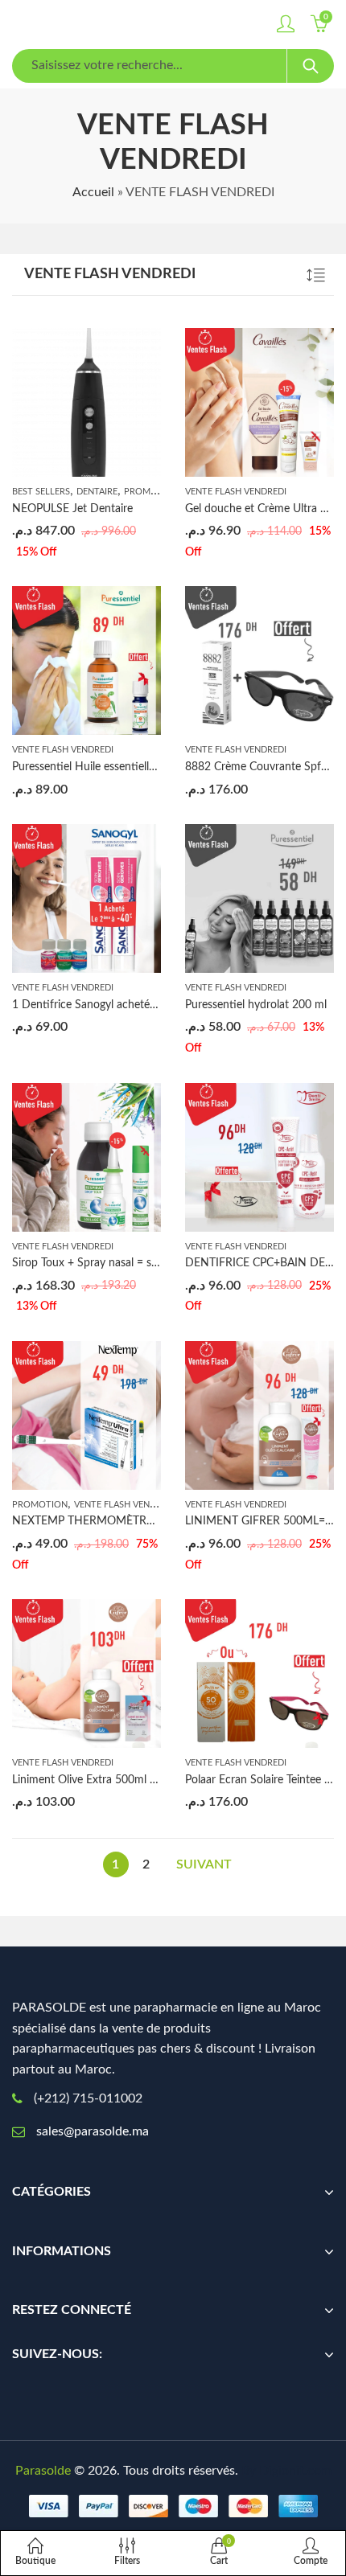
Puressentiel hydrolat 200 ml (256, 1005)
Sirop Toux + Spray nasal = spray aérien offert (124, 1263)
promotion (152, 492)
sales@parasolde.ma (93, 2131)
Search (311, 66)
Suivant (204, 1864)
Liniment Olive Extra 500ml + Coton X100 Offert (132, 1780)
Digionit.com (295, 2471)
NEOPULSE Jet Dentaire (72, 509)
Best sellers (41, 492)
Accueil (93, 192)
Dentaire (97, 492)
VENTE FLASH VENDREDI (236, 492)
